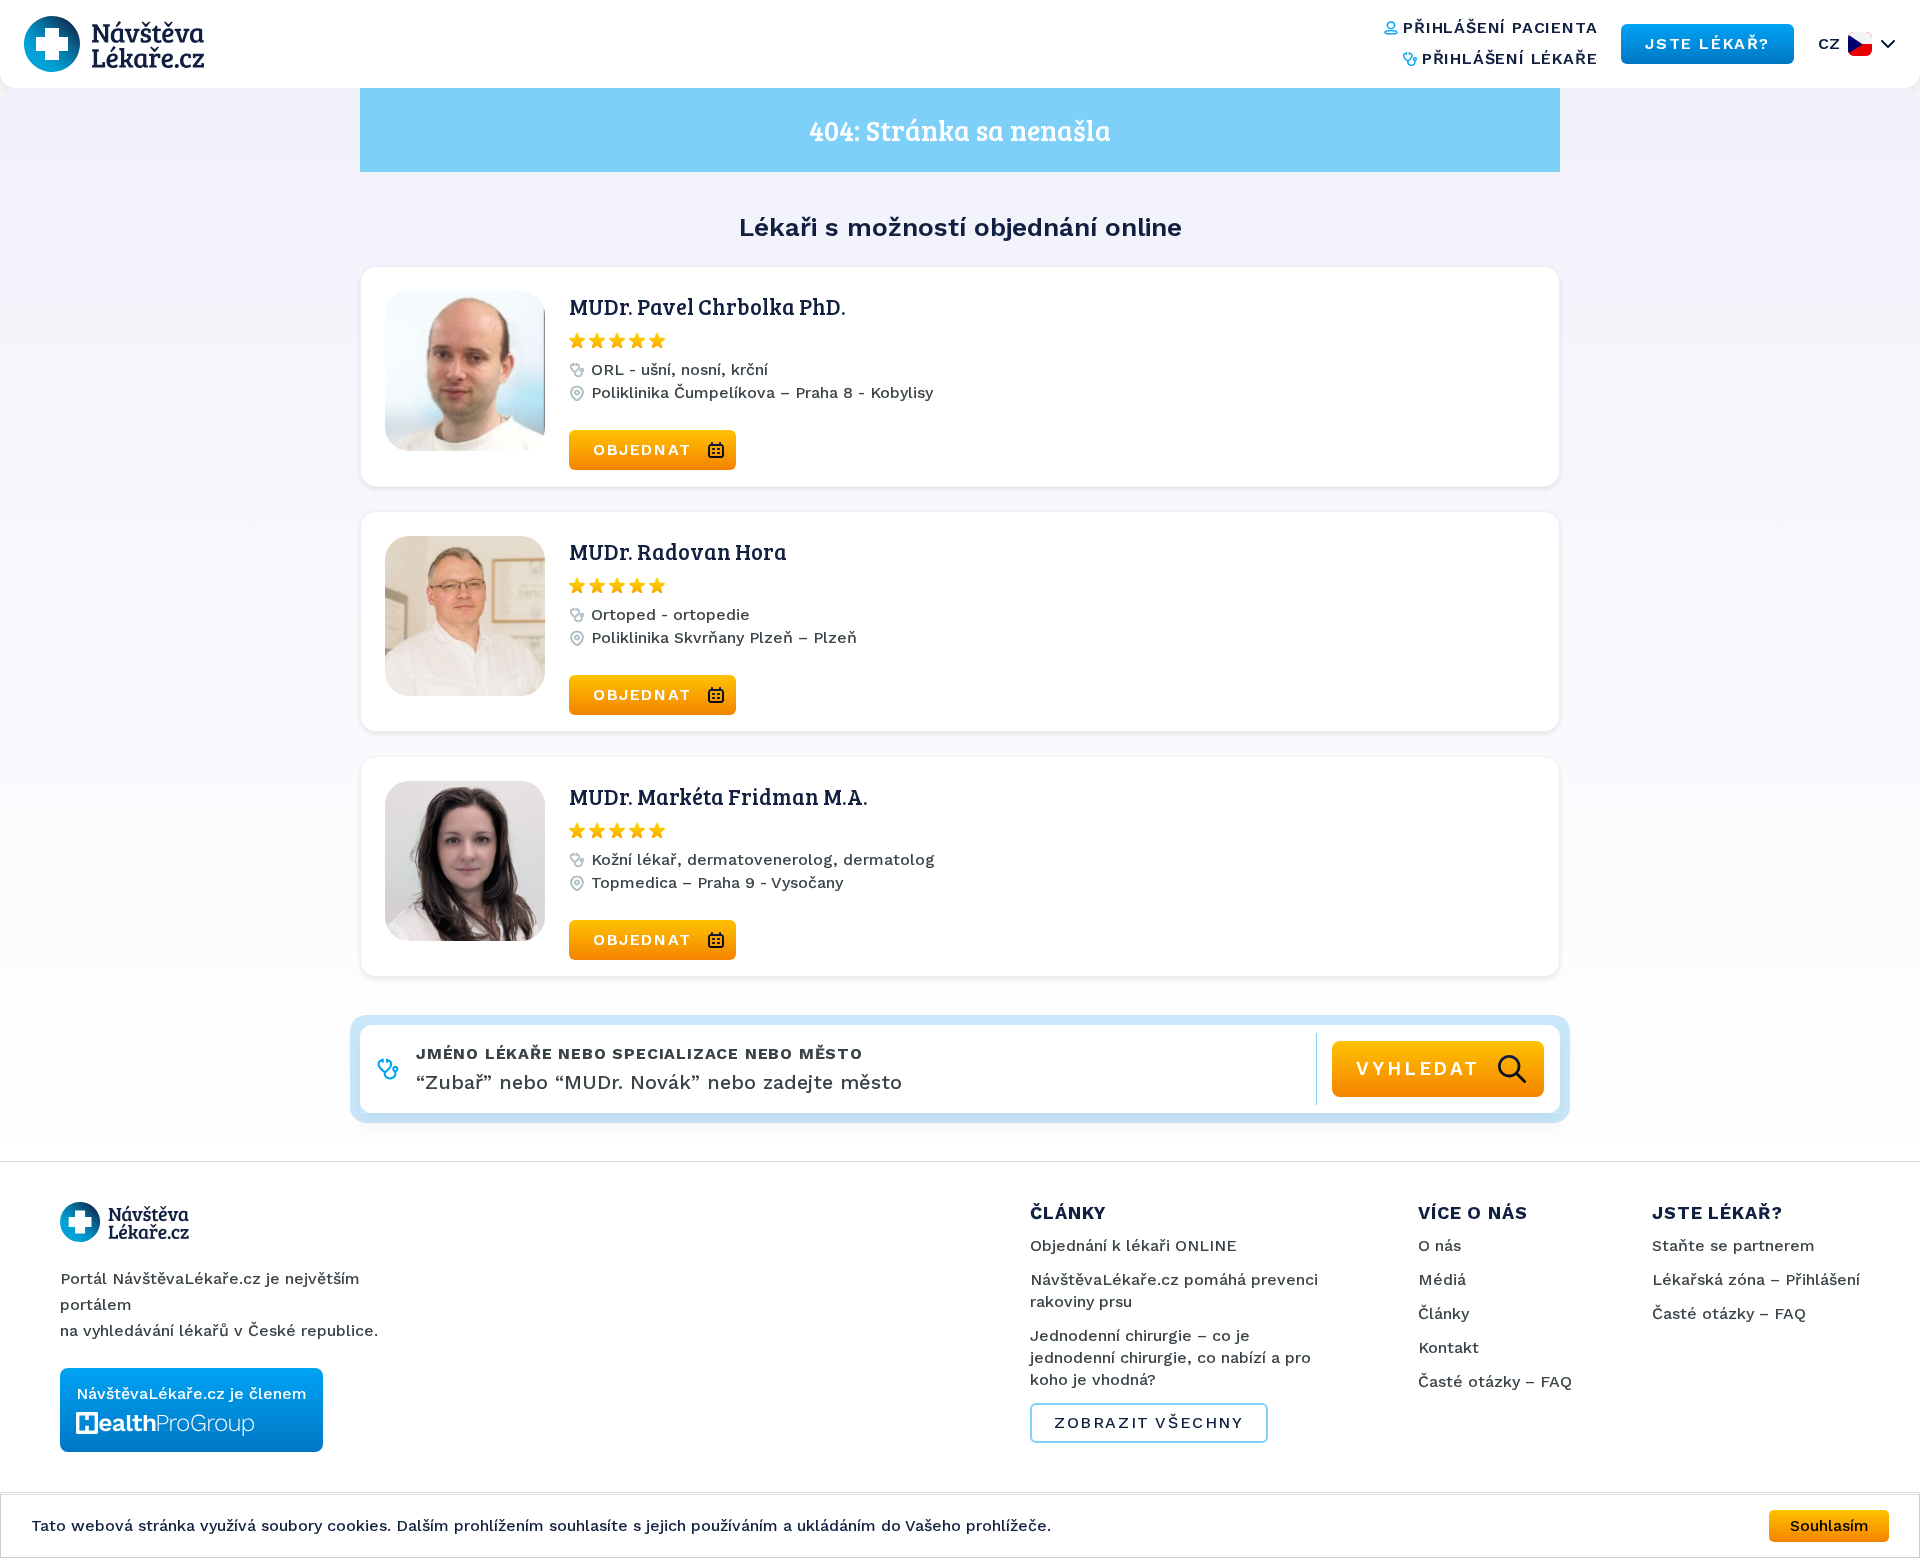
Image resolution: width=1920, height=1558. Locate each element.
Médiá (1442, 1279)
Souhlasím (1829, 1525)
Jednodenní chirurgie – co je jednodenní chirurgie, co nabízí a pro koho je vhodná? (1170, 1357)
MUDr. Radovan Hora (678, 551)
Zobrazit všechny (1149, 1422)
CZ (1829, 43)
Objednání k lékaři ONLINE (1133, 1245)
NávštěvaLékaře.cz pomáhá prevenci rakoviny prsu (1174, 1290)
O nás (1439, 1245)
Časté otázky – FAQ (1495, 1381)
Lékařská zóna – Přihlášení (1756, 1279)
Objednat (642, 449)
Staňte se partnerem (1733, 1245)
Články (1443, 1313)
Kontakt (1448, 1347)
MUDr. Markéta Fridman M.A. (718, 796)
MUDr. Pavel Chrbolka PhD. (707, 306)
